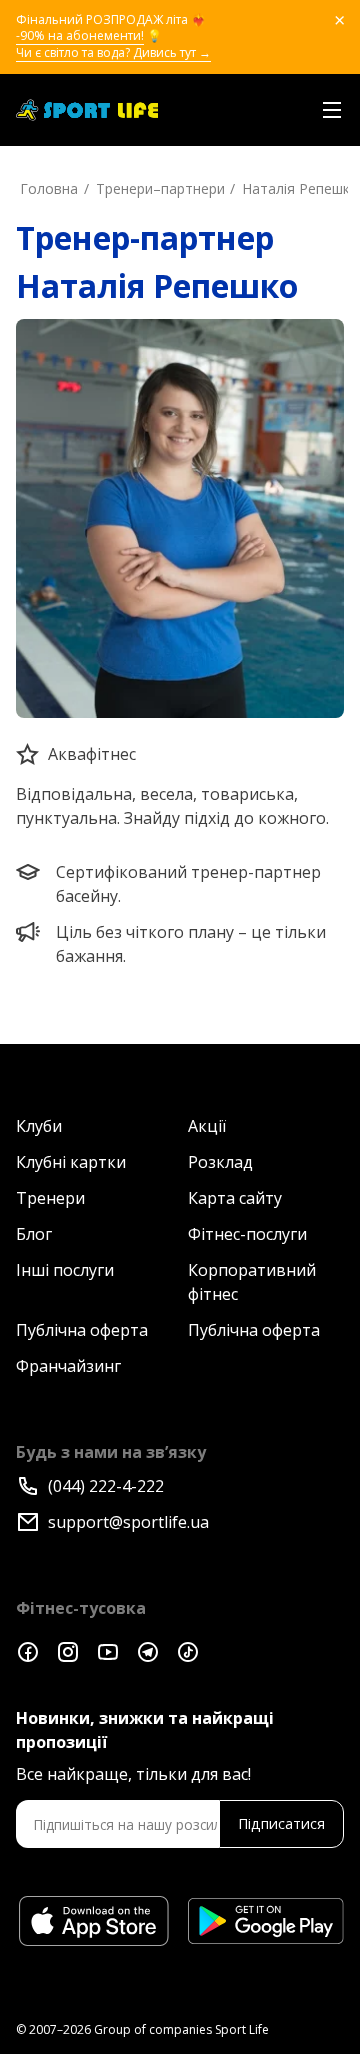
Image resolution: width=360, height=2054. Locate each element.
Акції (207, 1126)
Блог (34, 1234)
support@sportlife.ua (128, 1522)
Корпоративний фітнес (252, 1282)
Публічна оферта (82, 1330)
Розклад (220, 1162)
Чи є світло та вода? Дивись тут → (113, 53)
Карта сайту (235, 1198)
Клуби (39, 1126)
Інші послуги (65, 1270)
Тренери (50, 1198)
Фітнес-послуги (247, 1234)
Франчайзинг (68, 1366)
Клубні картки (71, 1162)
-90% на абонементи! (80, 36)
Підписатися (281, 1823)
